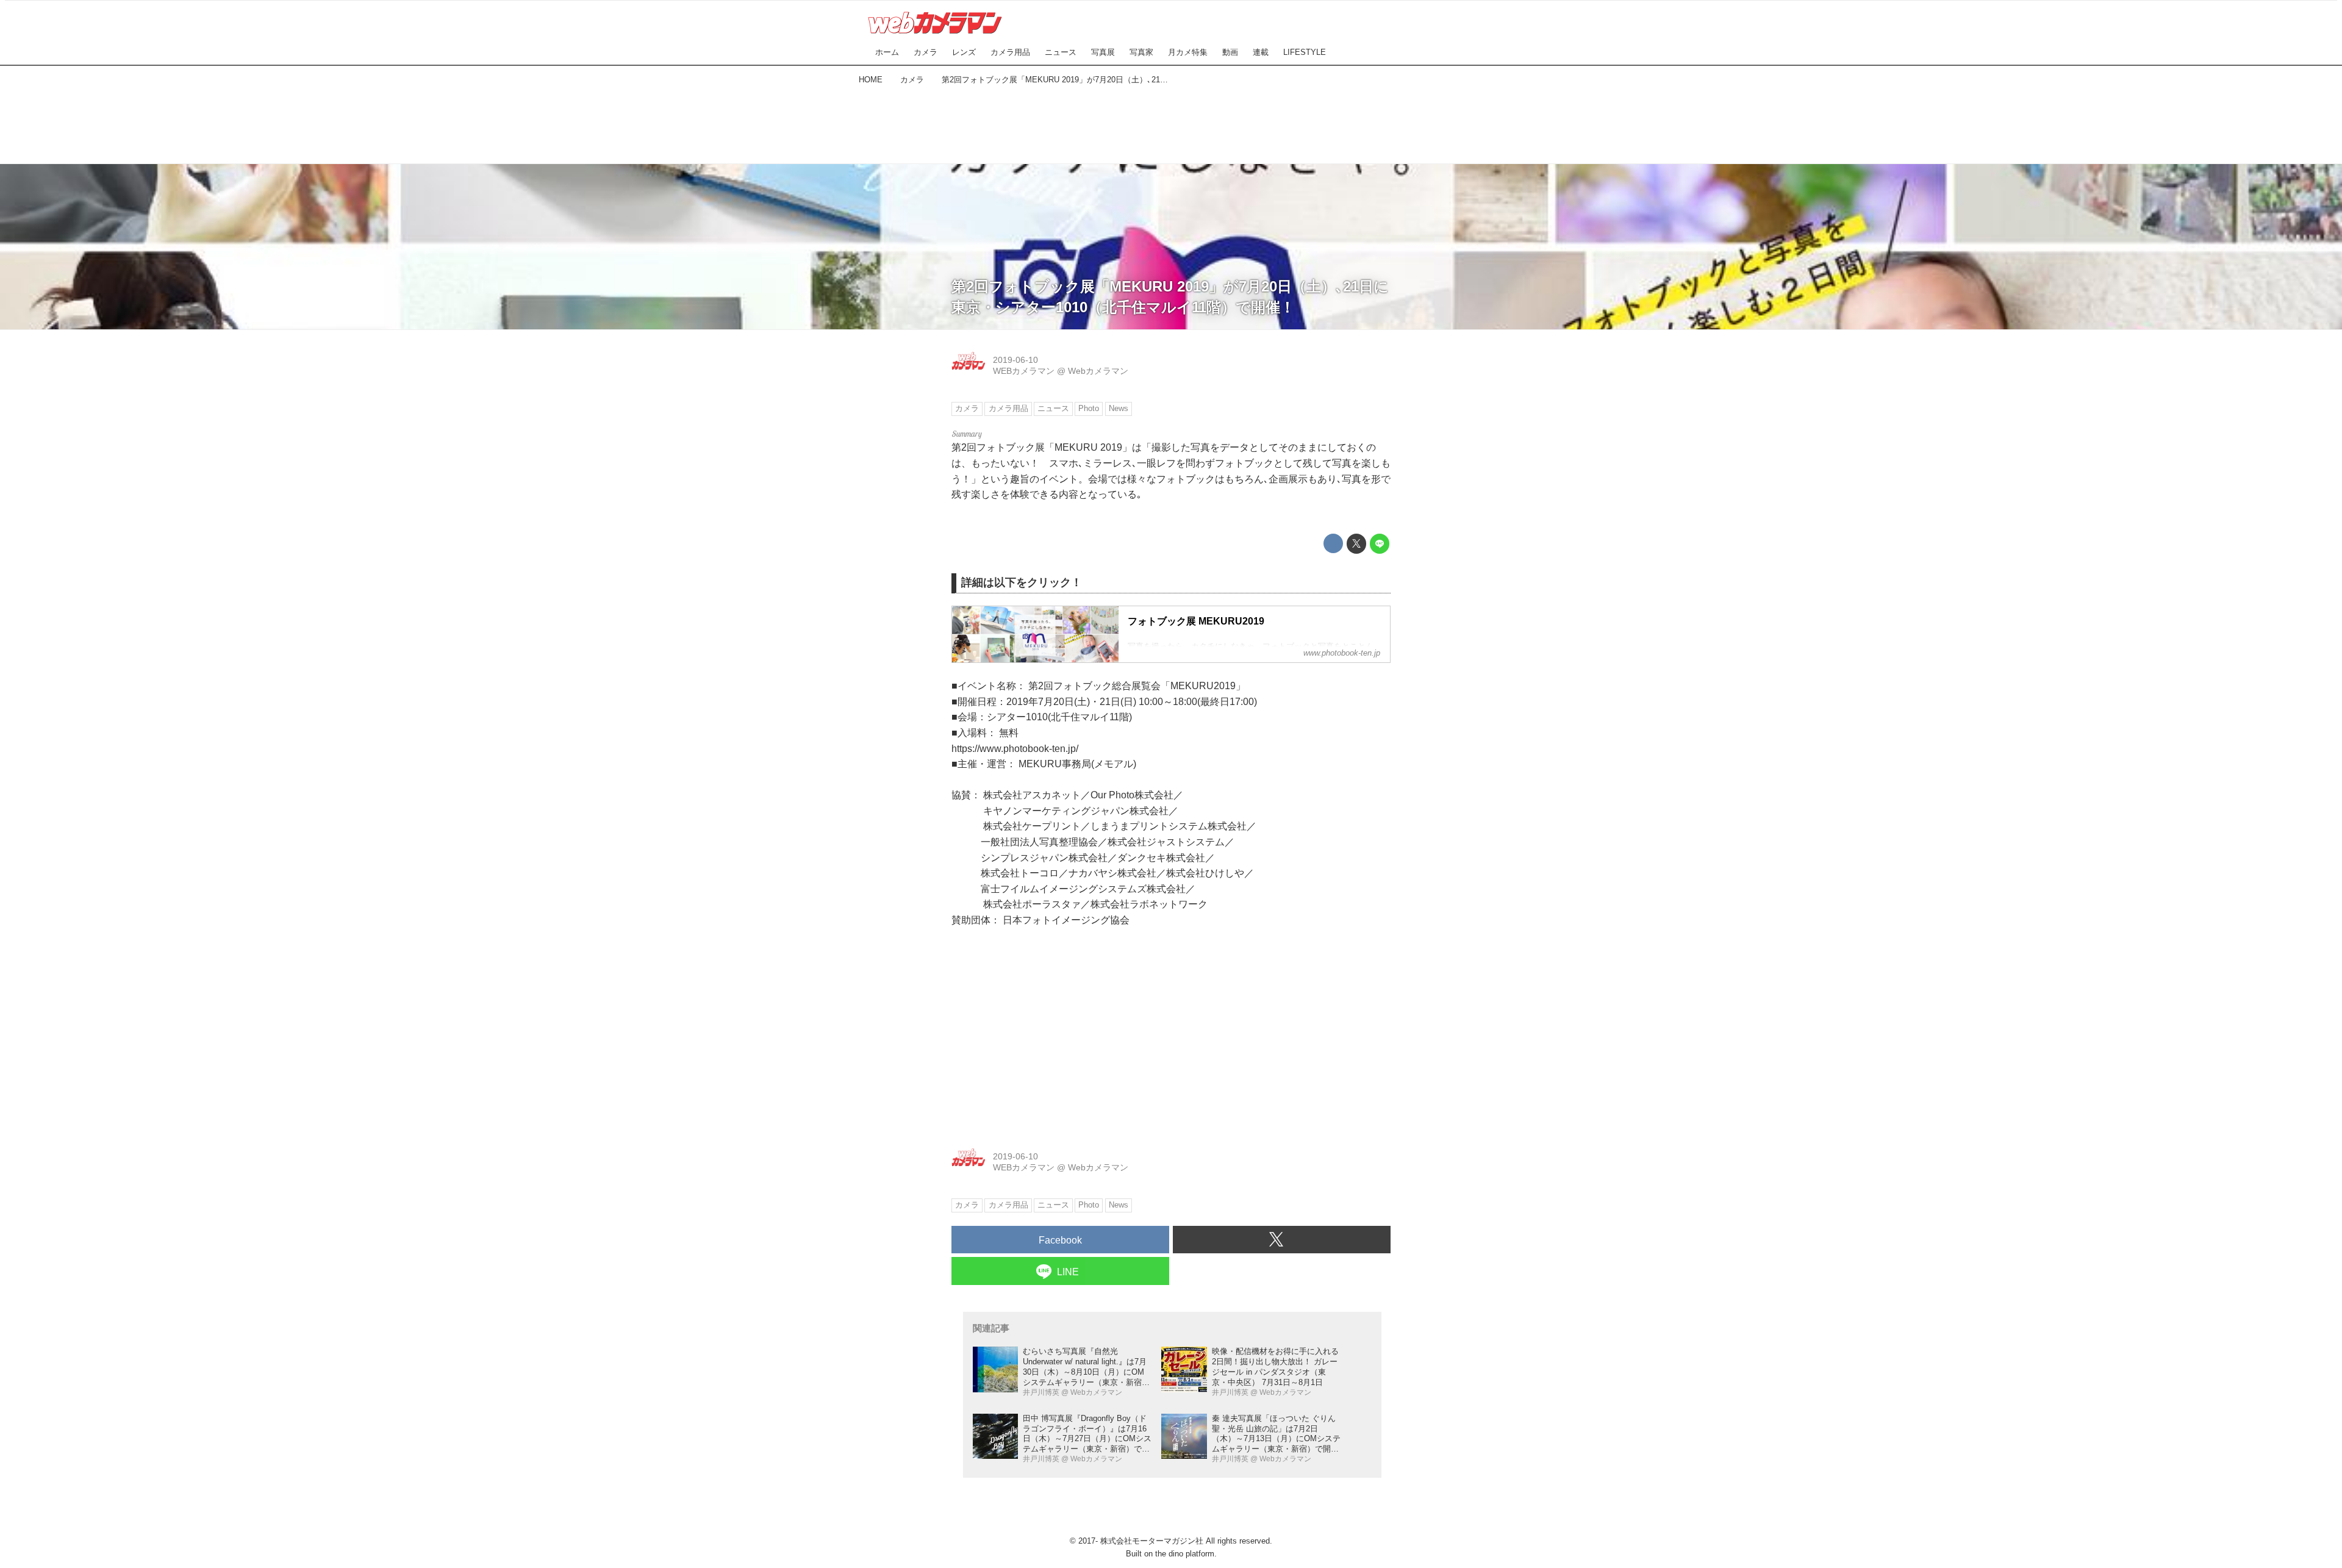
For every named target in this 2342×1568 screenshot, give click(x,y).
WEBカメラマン (1024, 371)
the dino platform (1185, 1554)
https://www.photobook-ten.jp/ (1015, 749)
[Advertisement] (1171, 122)
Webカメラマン (1098, 371)
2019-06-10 (1015, 360)
